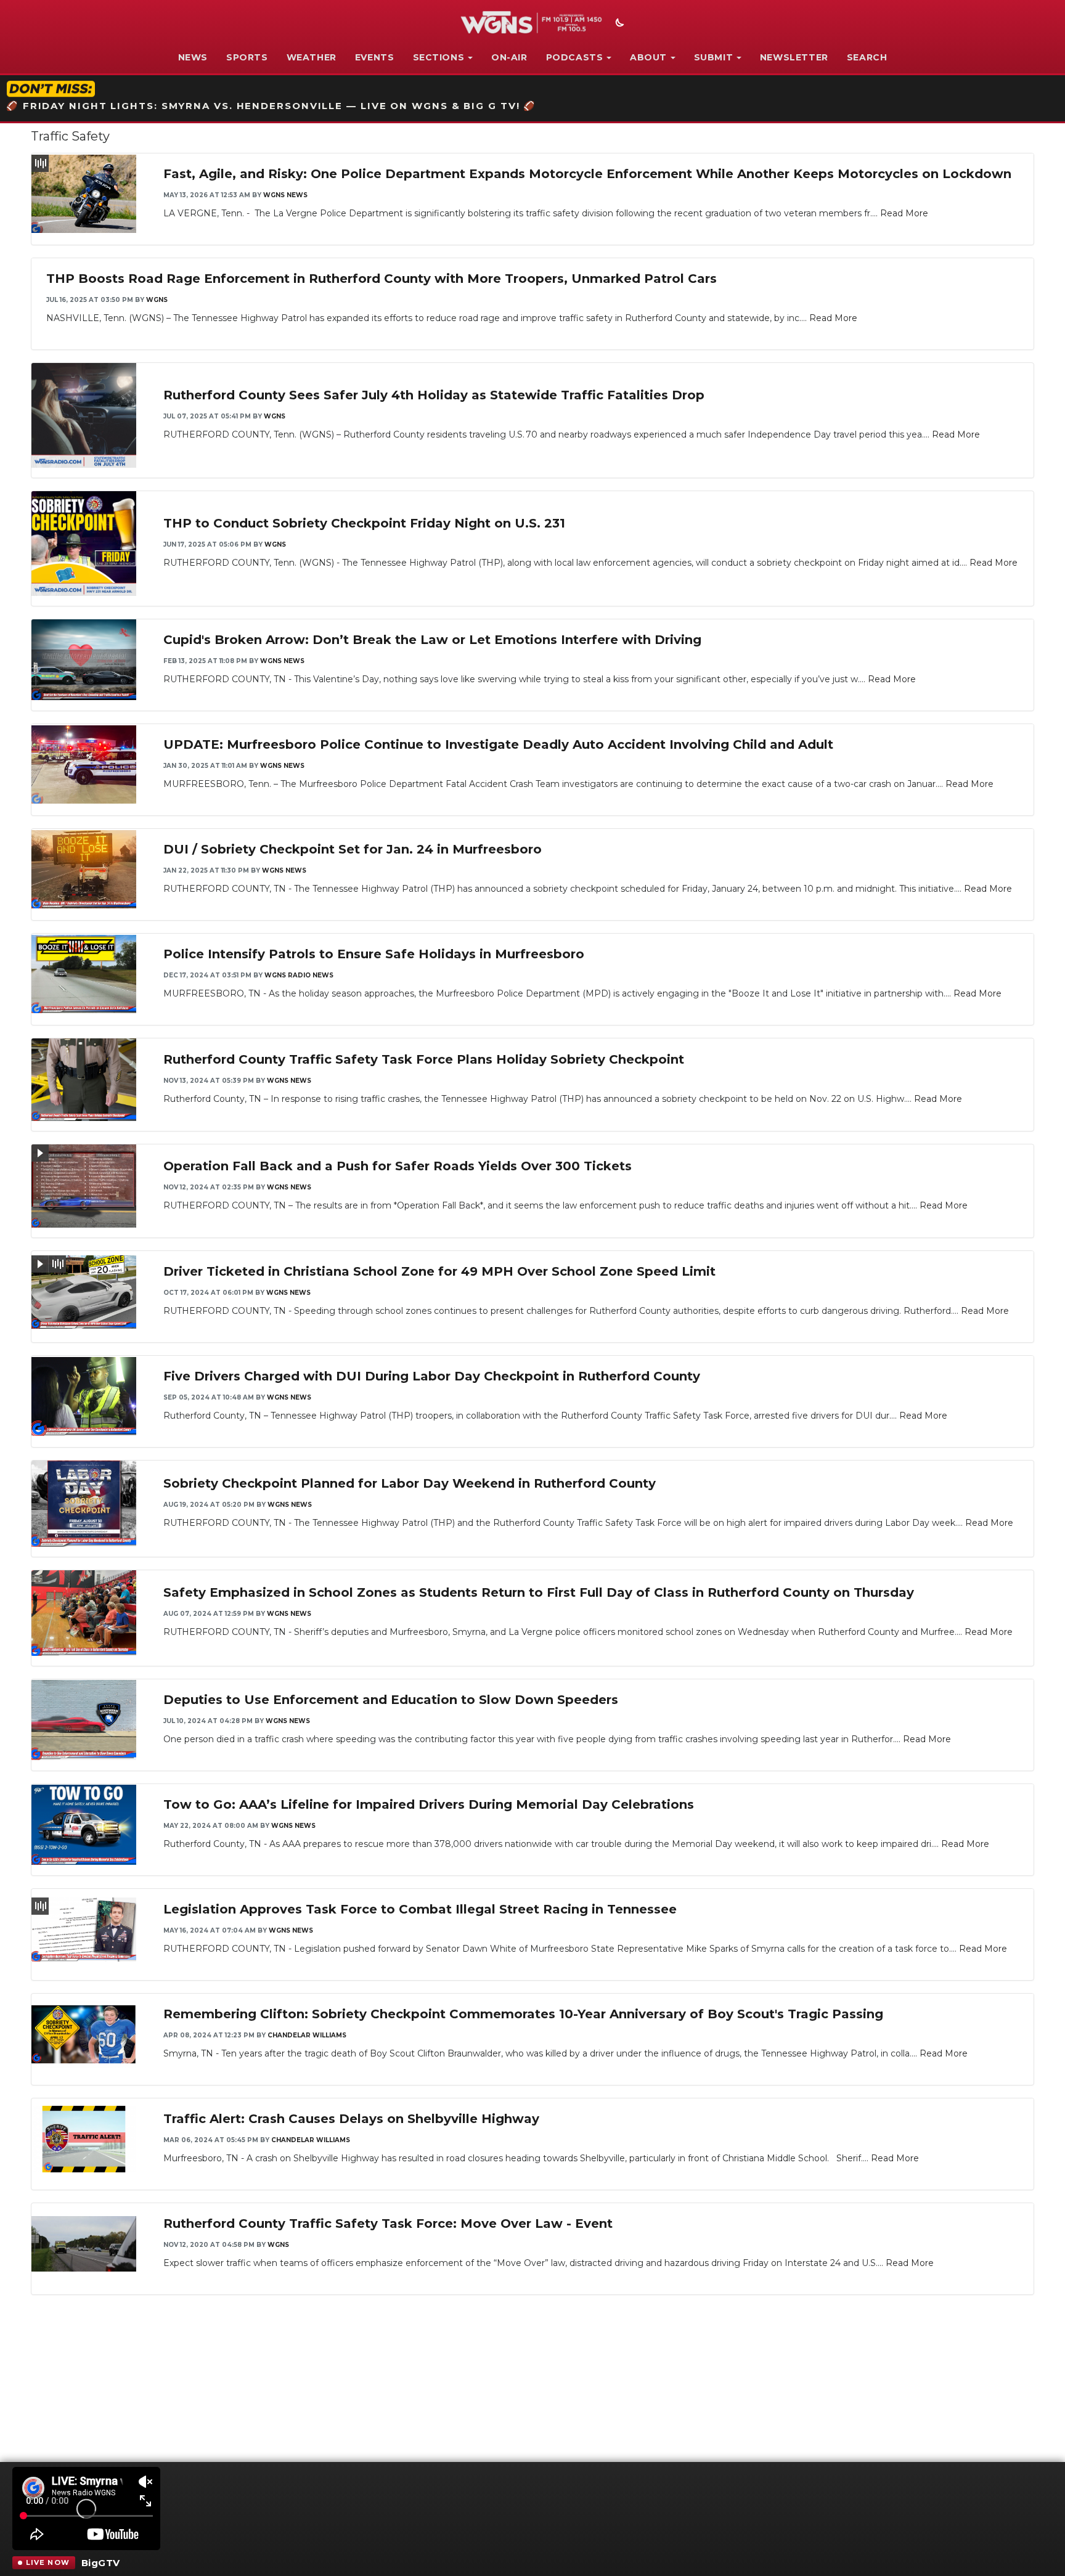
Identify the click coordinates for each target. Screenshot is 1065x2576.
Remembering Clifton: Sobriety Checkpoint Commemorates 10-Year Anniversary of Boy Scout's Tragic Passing (523, 2014)
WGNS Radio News (299, 975)
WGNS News (285, 195)
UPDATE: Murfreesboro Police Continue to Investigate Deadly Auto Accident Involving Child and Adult (498, 744)
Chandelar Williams (307, 2035)
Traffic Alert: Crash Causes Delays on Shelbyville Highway (351, 2119)
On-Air (509, 57)
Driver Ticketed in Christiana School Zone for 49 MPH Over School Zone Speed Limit (439, 1271)
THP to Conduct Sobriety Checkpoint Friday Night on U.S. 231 (364, 523)
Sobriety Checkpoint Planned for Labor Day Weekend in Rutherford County (410, 1483)
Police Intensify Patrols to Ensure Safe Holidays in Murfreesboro (374, 954)
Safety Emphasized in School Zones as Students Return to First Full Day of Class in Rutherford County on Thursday (539, 1592)
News (193, 57)
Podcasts (575, 57)
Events (375, 57)
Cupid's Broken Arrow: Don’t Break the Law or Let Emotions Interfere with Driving (432, 640)
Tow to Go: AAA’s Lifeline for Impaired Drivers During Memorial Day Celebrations (429, 1804)
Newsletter (794, 57)
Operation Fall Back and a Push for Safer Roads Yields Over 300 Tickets (398, 1166)
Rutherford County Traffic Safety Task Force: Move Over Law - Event (388, 2223)
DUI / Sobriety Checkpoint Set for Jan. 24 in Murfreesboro (353, 849)
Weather (312, 57)
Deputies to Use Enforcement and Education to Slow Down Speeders (391, 1700)
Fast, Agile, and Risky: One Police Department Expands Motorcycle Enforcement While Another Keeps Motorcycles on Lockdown (587, 174)
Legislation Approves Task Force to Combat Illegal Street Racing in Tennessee (420, 1909)
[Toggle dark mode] (618, 24)
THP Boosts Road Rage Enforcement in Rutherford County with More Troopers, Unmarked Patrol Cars (382, 279)
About (648, 57)
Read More (904, 213)
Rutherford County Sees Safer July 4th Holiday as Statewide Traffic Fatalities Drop (434, 395)
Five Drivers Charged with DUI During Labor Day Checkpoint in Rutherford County (432, 1376)
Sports (247, 57)
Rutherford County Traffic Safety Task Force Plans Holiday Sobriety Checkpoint (424, 1059)
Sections (439, 57)
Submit (714, 57)
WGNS (157, 300)
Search (867, 57)
